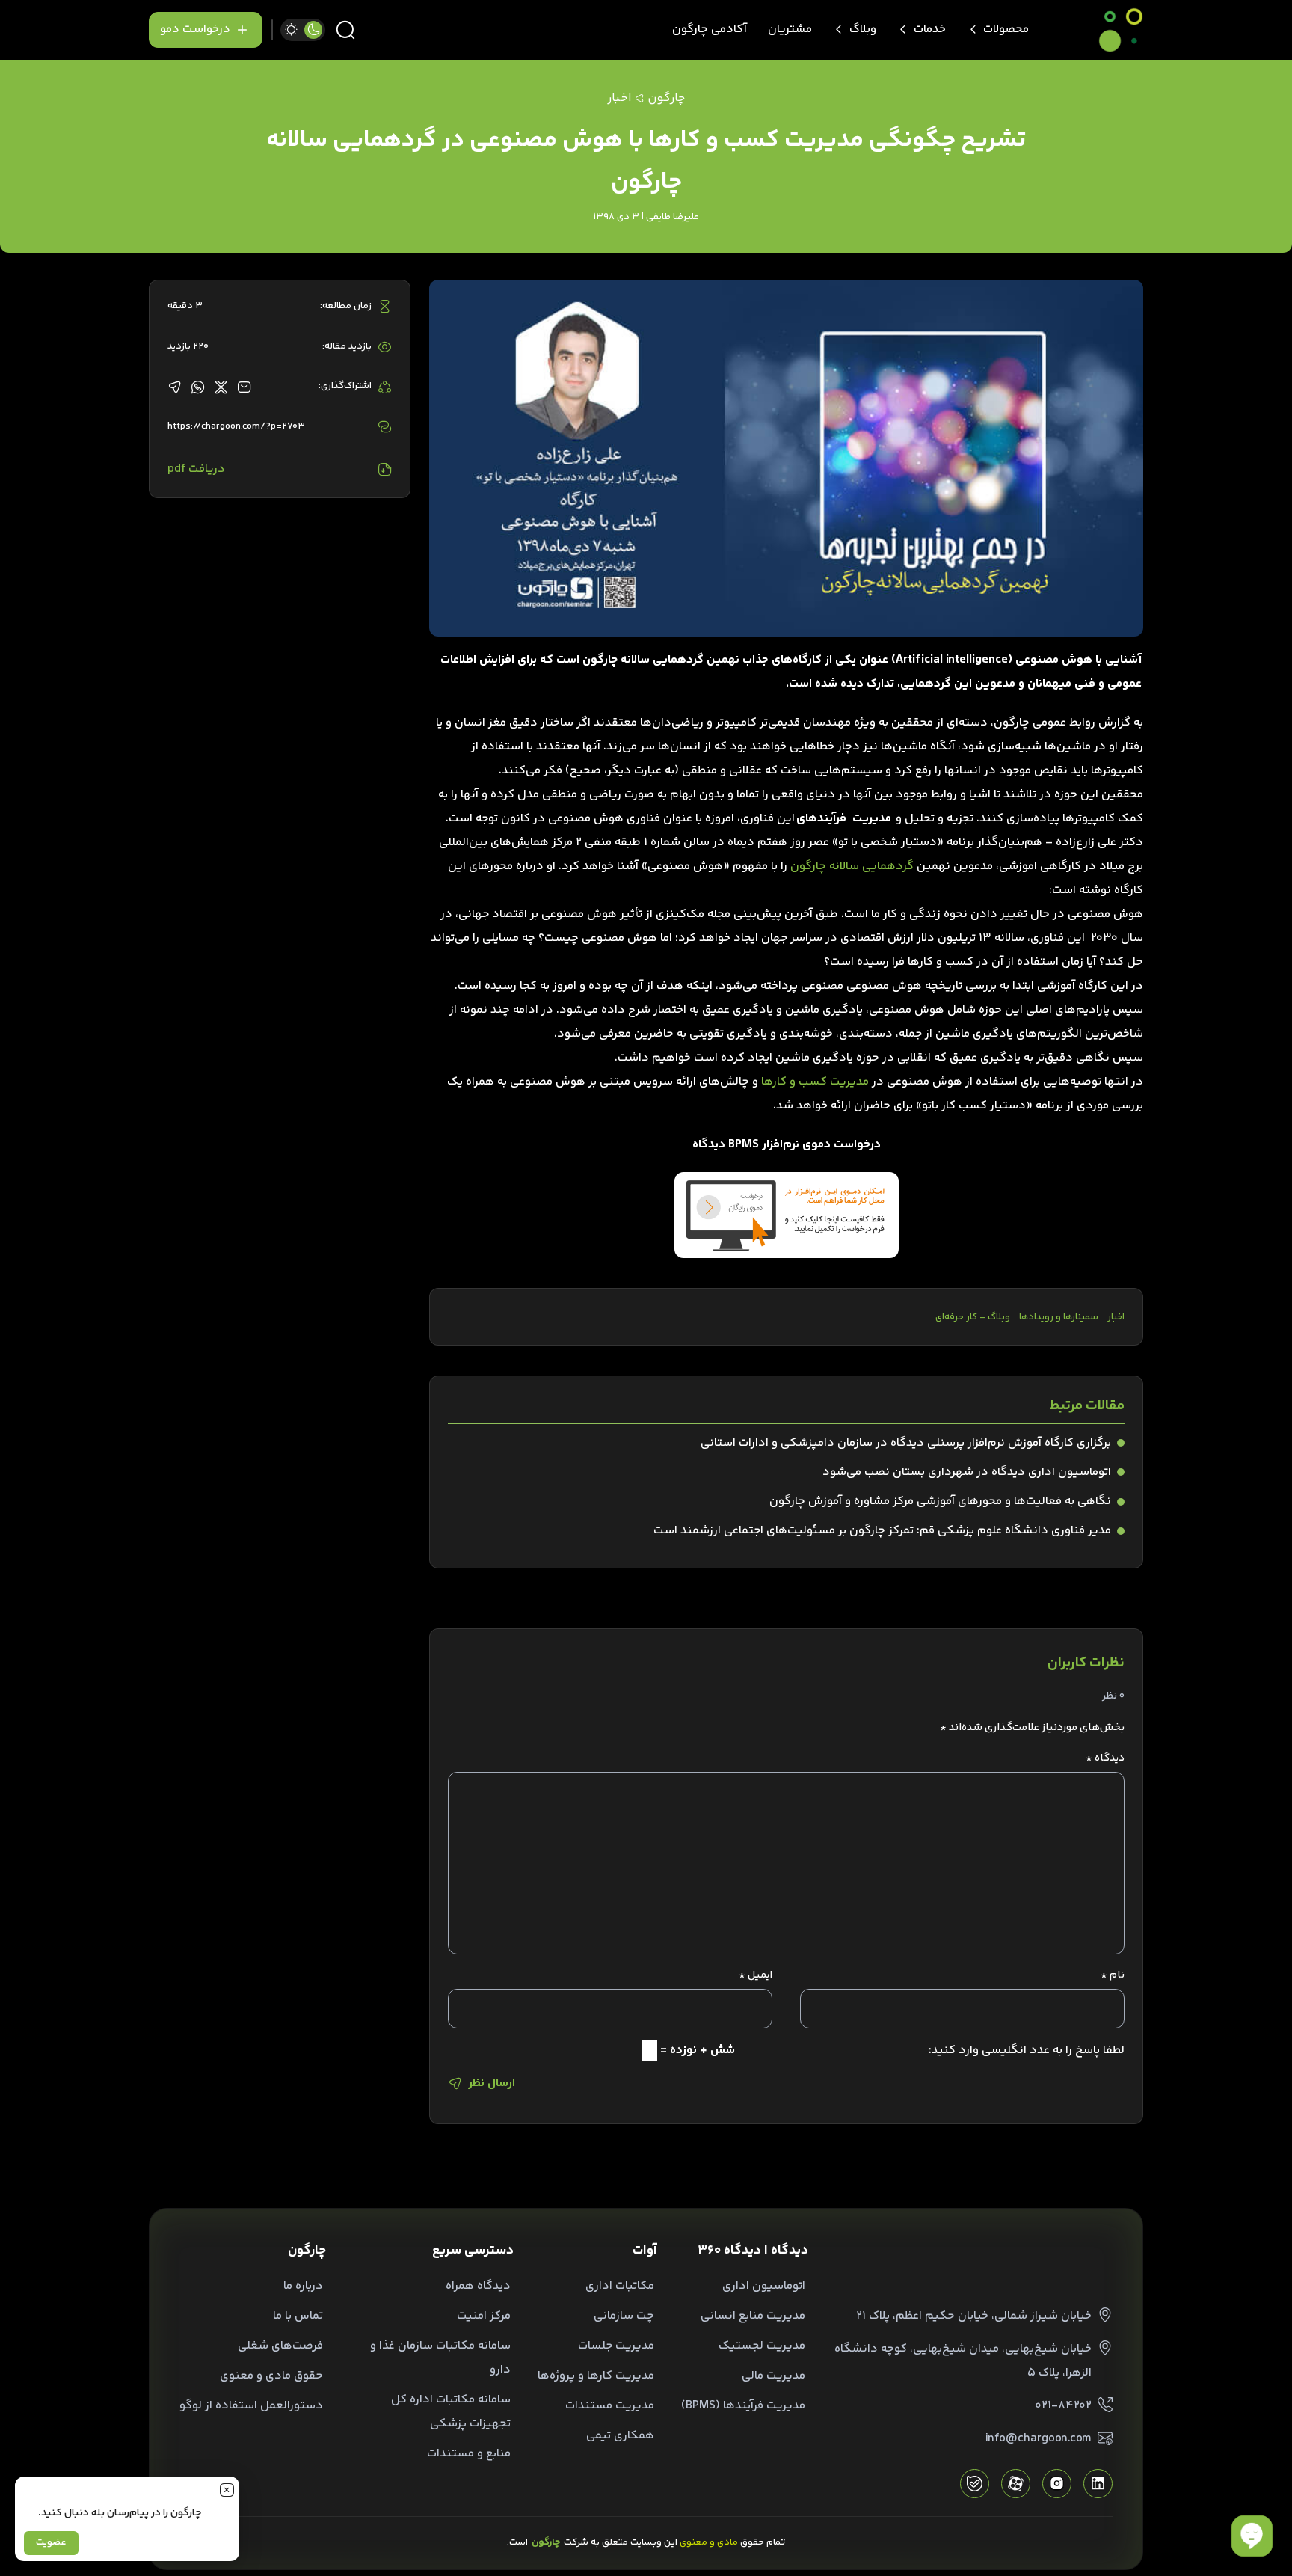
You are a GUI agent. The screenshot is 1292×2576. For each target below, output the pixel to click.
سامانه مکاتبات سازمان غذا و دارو (440, 2358)
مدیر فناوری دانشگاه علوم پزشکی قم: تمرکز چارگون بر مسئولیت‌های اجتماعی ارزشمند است (882, 1531)
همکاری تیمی (620, 2436)
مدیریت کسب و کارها (815, 1082)
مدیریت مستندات (610, 2406)
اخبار (1116, 1317)
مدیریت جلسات (616, 2346)
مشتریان (790, 30)
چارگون (666, 98)
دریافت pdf (196, 469)
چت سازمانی (624, 2316)
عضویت (51, 2542)
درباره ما (303, 2286)
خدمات (930, 30)
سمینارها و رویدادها (1059, 1317)
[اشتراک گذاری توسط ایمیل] (244, 387)
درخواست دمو (195, 30)
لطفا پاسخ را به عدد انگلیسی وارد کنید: (1027, 2051)
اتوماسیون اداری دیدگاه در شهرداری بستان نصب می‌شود (967, 1472)
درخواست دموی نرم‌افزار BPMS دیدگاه (787, 1145)
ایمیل (756, 1975)
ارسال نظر (492, 2083)
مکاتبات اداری (620, 2286)
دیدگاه (1105, 1758)
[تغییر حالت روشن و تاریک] (303, 30)
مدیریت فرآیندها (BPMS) (743, 2406)
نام (1113, 1975)
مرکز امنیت (484, 2316)
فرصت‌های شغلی (280, 2346)
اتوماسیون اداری (764, 2286)
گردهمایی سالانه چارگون (852, 867)
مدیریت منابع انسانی (753, 2316)
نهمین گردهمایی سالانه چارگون (661, 660)
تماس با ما (298, 2316)
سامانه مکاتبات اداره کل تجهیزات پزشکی (451, 2412)
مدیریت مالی (773, 2376)
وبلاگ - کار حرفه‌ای (973, 1317)
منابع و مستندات (469, 2454)
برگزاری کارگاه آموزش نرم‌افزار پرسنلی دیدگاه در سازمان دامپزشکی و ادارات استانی (906, 1443)
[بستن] (227, 2489)
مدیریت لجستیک (762, 2346)
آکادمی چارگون (710, 30)
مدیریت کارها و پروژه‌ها (596, 2376)
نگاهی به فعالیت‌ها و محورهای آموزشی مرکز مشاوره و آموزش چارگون (940, 1502)
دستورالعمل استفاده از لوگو (251, 2406)
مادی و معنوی (709, 2542)
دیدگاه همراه (478, 2286)
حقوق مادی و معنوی (271, 2376)
